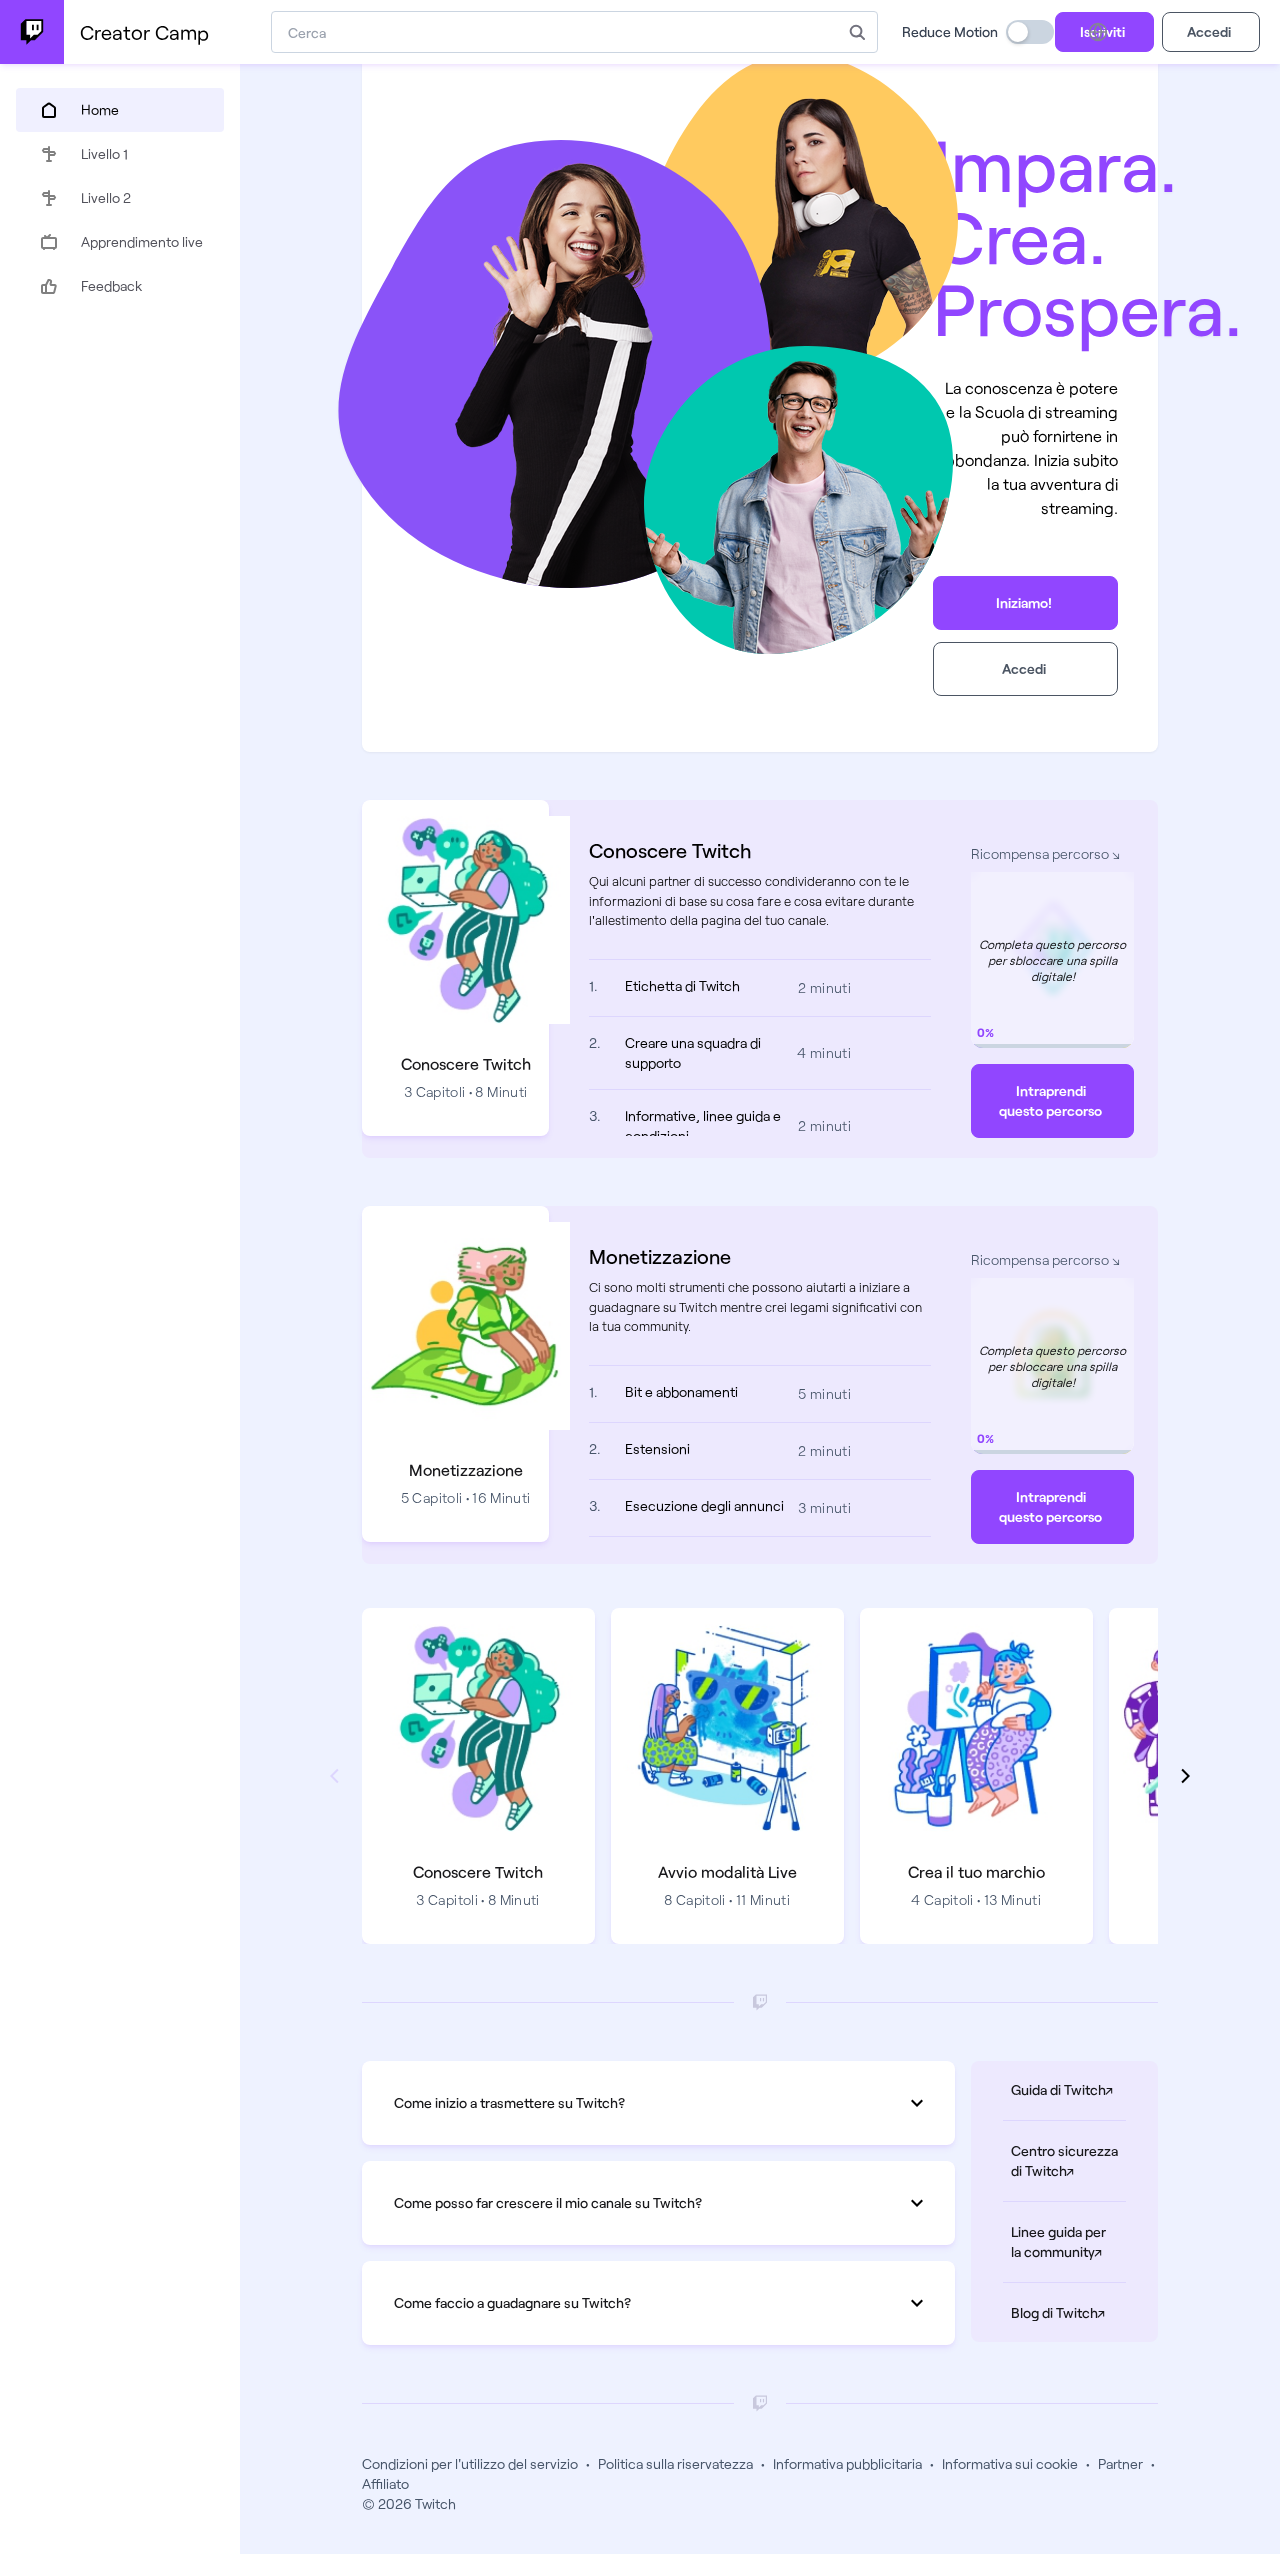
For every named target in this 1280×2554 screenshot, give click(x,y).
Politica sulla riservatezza (675, 2463)
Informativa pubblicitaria (847, 2463)
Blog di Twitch (1068, 2312)
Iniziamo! (1024, 602)
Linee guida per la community (1068, 2241)
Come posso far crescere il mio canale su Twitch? (548, 2202)
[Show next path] (1186, 1776)
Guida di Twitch (1068, 2089)
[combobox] (554, 32)
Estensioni (657, 1448)
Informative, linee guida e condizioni (703, 1125)
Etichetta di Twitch (682, 985)
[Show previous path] (334, 1776)
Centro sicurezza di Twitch (1068, 2160)
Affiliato (385, 2483)
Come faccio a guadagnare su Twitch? (512, 2302)
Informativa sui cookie (1010, 2463)
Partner (1120, 2463)
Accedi (1209, 31)
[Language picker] (1098, 32)
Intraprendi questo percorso (1050, 1100)
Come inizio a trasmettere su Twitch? (509, 2102)
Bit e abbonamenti (681, 1391)
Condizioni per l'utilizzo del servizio (470, 2463)
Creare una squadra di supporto (693, 1052)
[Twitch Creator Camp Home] (32, 32)
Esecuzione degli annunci (704, 1505)
